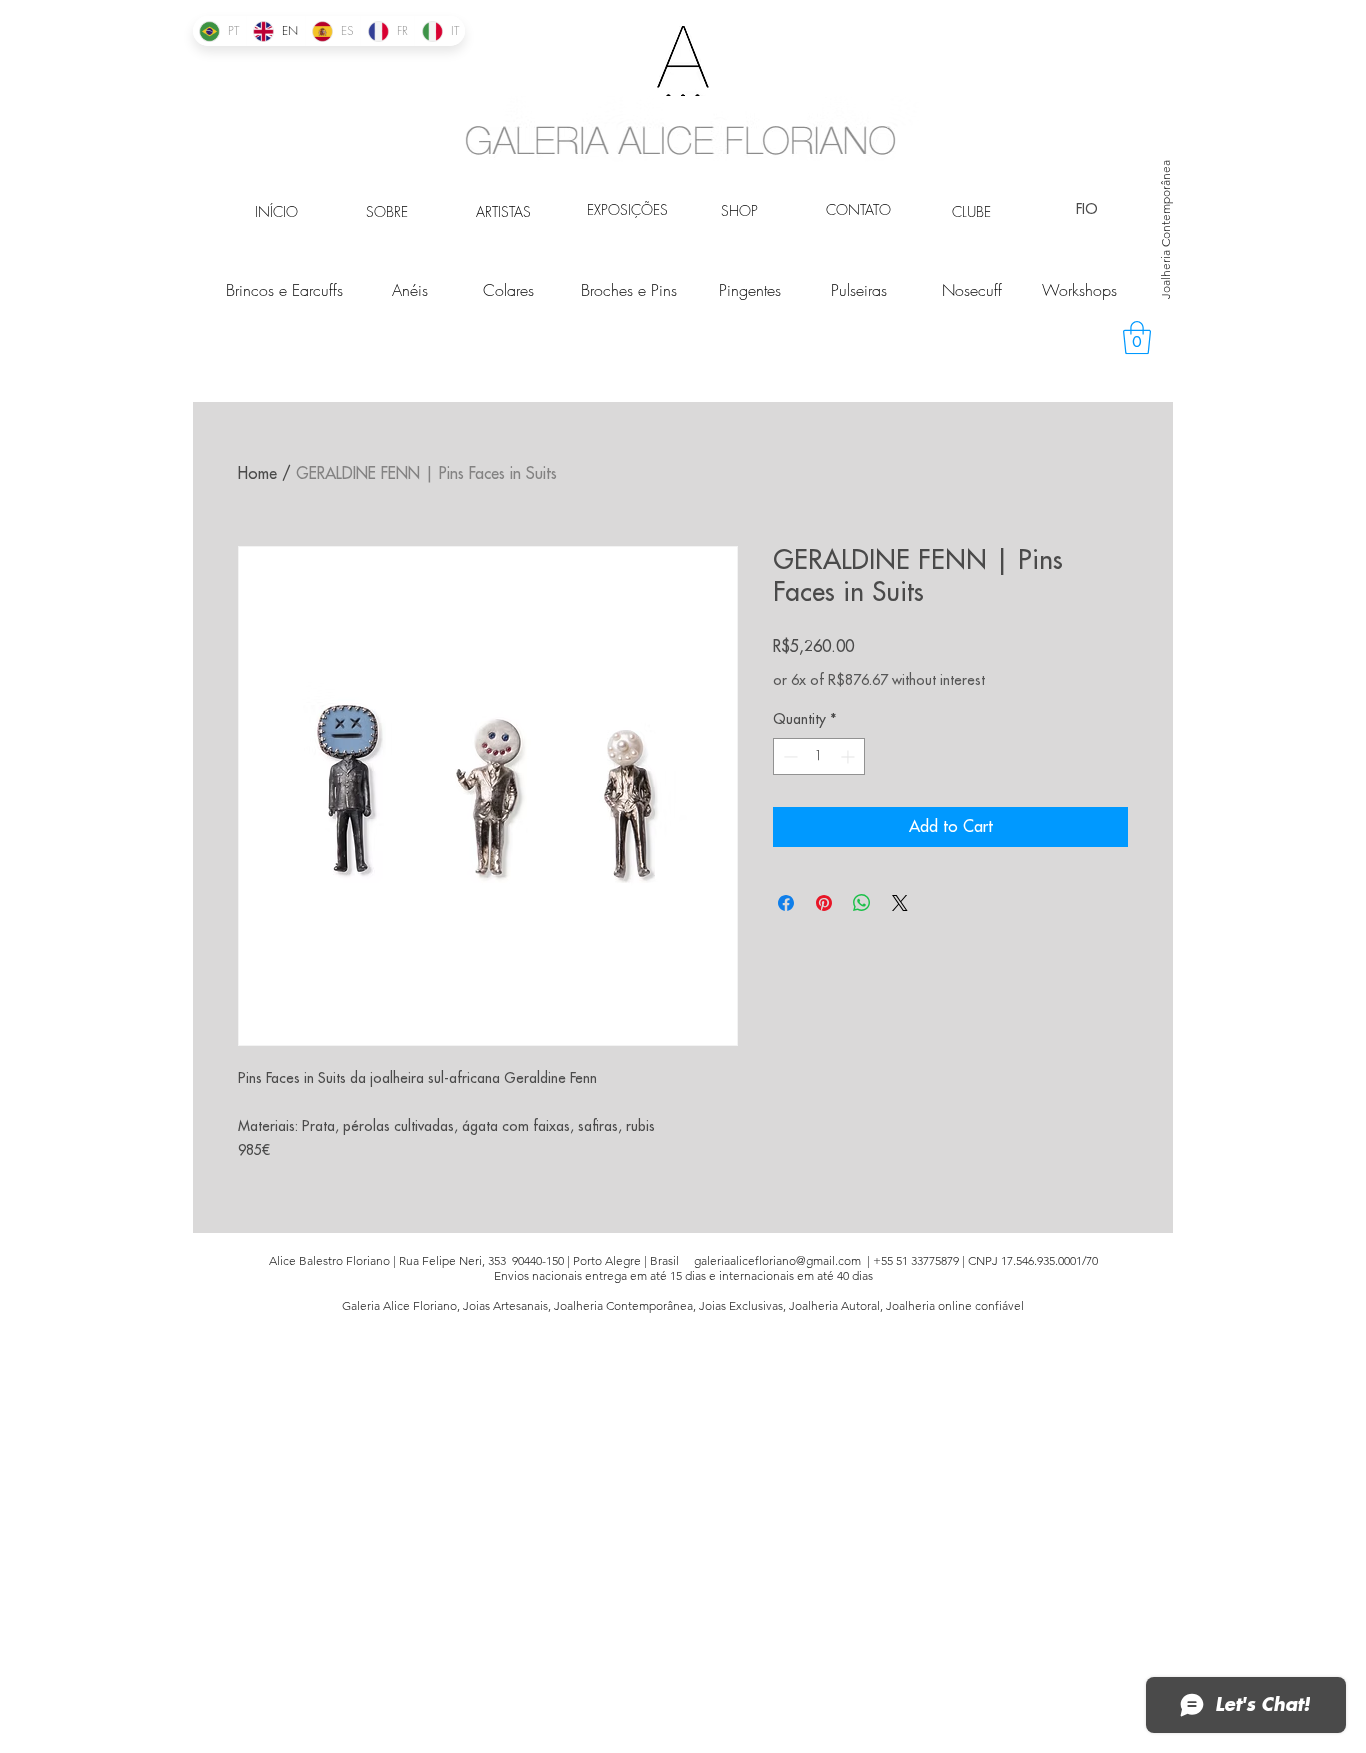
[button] (1137, 337)
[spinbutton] (819, 756)
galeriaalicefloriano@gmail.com (777, 1260)
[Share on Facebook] (786, 903)
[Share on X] (900, 903)
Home (257, 474)
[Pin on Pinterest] (824, 903)
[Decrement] (788, 756)
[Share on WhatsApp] (862, 903)
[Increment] (849, 756)
